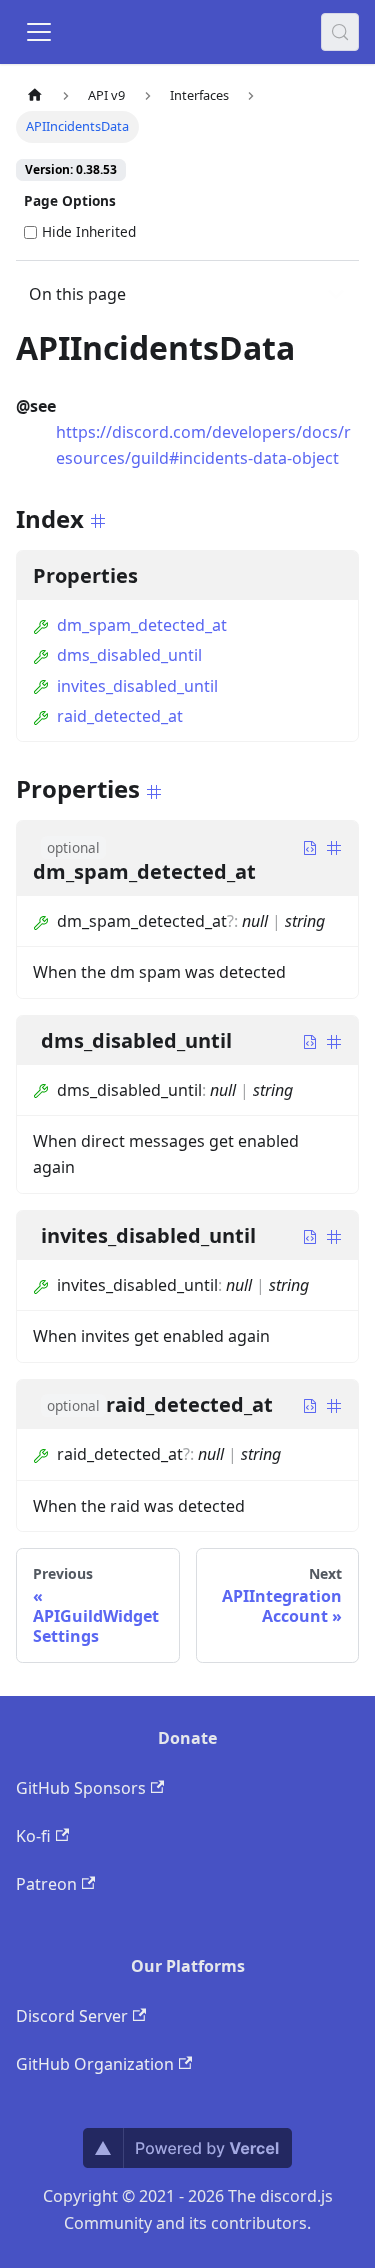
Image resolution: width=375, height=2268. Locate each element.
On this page (77, 294)
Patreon (46, 1884)
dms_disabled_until (129, 655)
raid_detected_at (120, 716)
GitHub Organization (95, 2064)
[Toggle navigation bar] (39, 32)
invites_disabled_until (137, 686)
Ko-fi (33, 1836)
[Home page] (35, 95)
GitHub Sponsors (81, 1788)
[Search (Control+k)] (340, 32)
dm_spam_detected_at (142, 625)
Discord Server (72, 2016)
